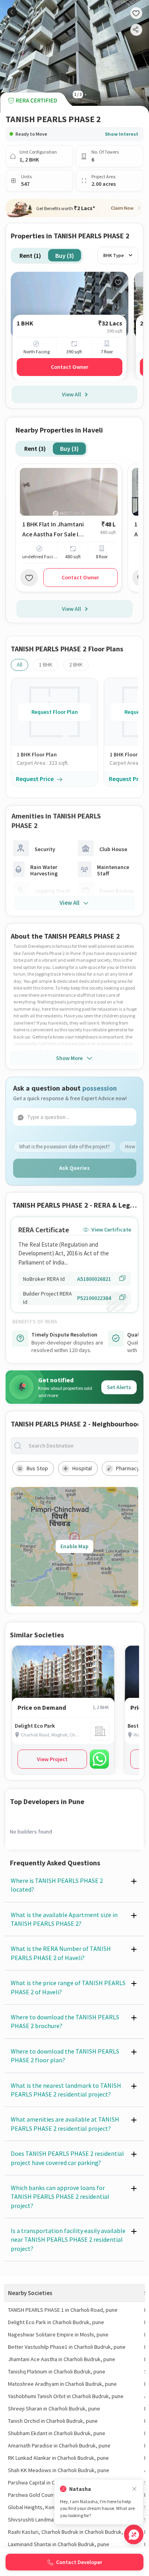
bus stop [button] (37, 1468)
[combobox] (81, 1446)
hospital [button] (82, 1468)
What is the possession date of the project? (65, 1147)
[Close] (134, 2489)
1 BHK (46, 664)
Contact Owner (70, 367)
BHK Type (114, 255)
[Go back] (12, 12)
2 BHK (76, 664)
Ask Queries (74, 1168)
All (19, 664)
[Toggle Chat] (134, 2534)
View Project (52, 1759)
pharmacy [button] (128, 1468)
